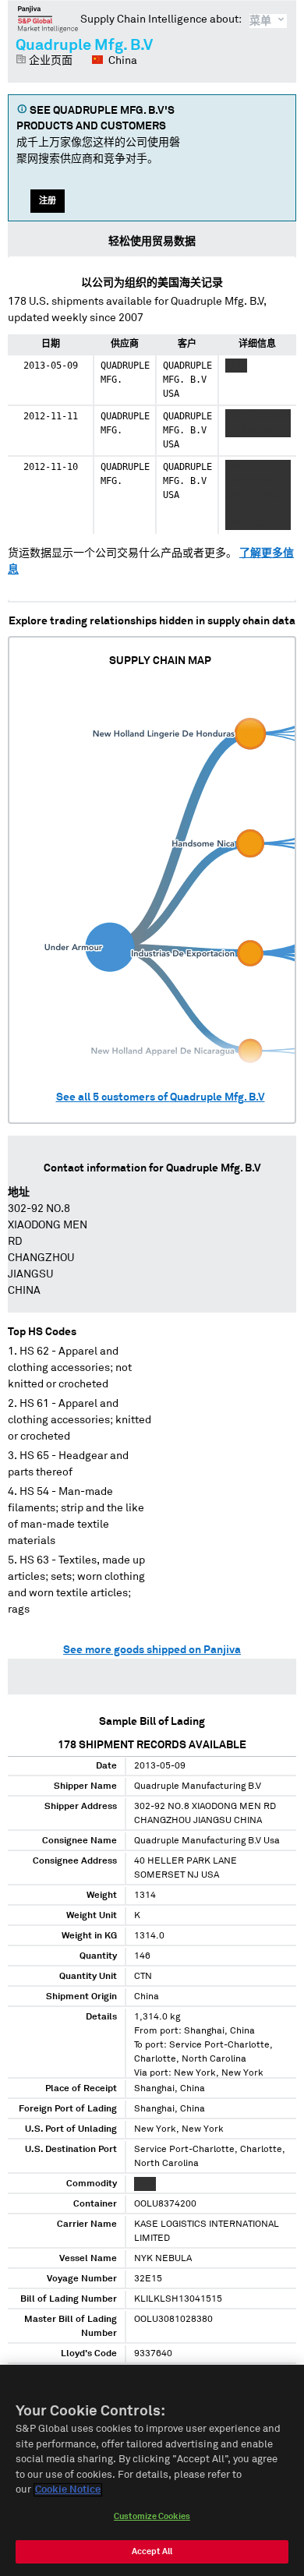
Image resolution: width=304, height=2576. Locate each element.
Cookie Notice (68, 2490)
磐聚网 (48, 19)
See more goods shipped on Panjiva (152, 1650)
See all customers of (161, 1097)
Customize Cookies (152, 2516)
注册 (48, 201)
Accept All (152, 2551)
